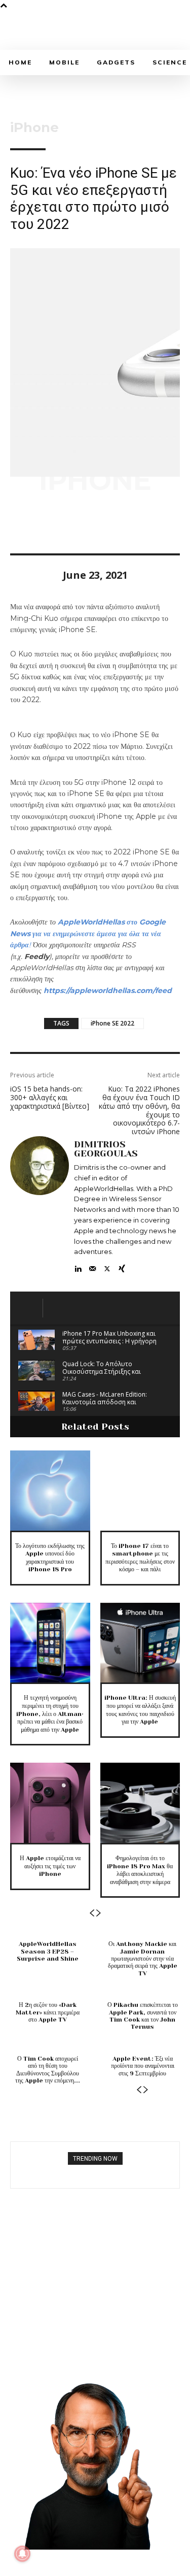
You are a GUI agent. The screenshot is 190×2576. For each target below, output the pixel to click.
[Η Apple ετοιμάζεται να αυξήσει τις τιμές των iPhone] (50, 1803)
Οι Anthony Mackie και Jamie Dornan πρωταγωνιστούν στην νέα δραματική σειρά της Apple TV (143, 1959)
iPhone (34, 127)
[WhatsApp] (90, 524)
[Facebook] (20, 524)
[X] (44, 524)
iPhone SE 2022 (112, 1023)
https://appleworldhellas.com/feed (108, 990)
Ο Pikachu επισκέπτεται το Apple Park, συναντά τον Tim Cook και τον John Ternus (143, 2016)
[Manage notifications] (22, 2554)
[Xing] (122, 1266)
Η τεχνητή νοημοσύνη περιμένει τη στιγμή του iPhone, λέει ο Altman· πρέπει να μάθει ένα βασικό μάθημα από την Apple (50, 1713)
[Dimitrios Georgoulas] (40, 1205)
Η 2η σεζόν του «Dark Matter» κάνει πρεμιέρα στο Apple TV (48, 2012)
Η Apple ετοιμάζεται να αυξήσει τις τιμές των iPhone (50, 1866)
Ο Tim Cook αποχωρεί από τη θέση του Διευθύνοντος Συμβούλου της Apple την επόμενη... (48, 2070)
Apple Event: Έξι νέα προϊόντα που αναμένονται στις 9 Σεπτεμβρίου (143, 2066)
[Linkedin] (78, 1266)
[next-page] (99, 1913)
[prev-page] (92, 1913)
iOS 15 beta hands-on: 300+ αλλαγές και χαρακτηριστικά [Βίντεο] (50, 1097)
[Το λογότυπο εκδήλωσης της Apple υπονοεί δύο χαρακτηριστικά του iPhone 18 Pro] (50, 1491)
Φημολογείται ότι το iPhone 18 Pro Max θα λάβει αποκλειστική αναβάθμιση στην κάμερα (140, 1870)
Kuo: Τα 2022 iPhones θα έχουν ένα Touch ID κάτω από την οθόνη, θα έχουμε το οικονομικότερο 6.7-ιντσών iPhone (139, 1110)
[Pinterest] (67, 524)
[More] (114, 524)
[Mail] (92, 1266)
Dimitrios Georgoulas (106, 1149)
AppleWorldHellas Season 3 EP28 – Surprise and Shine (48, 1951)
